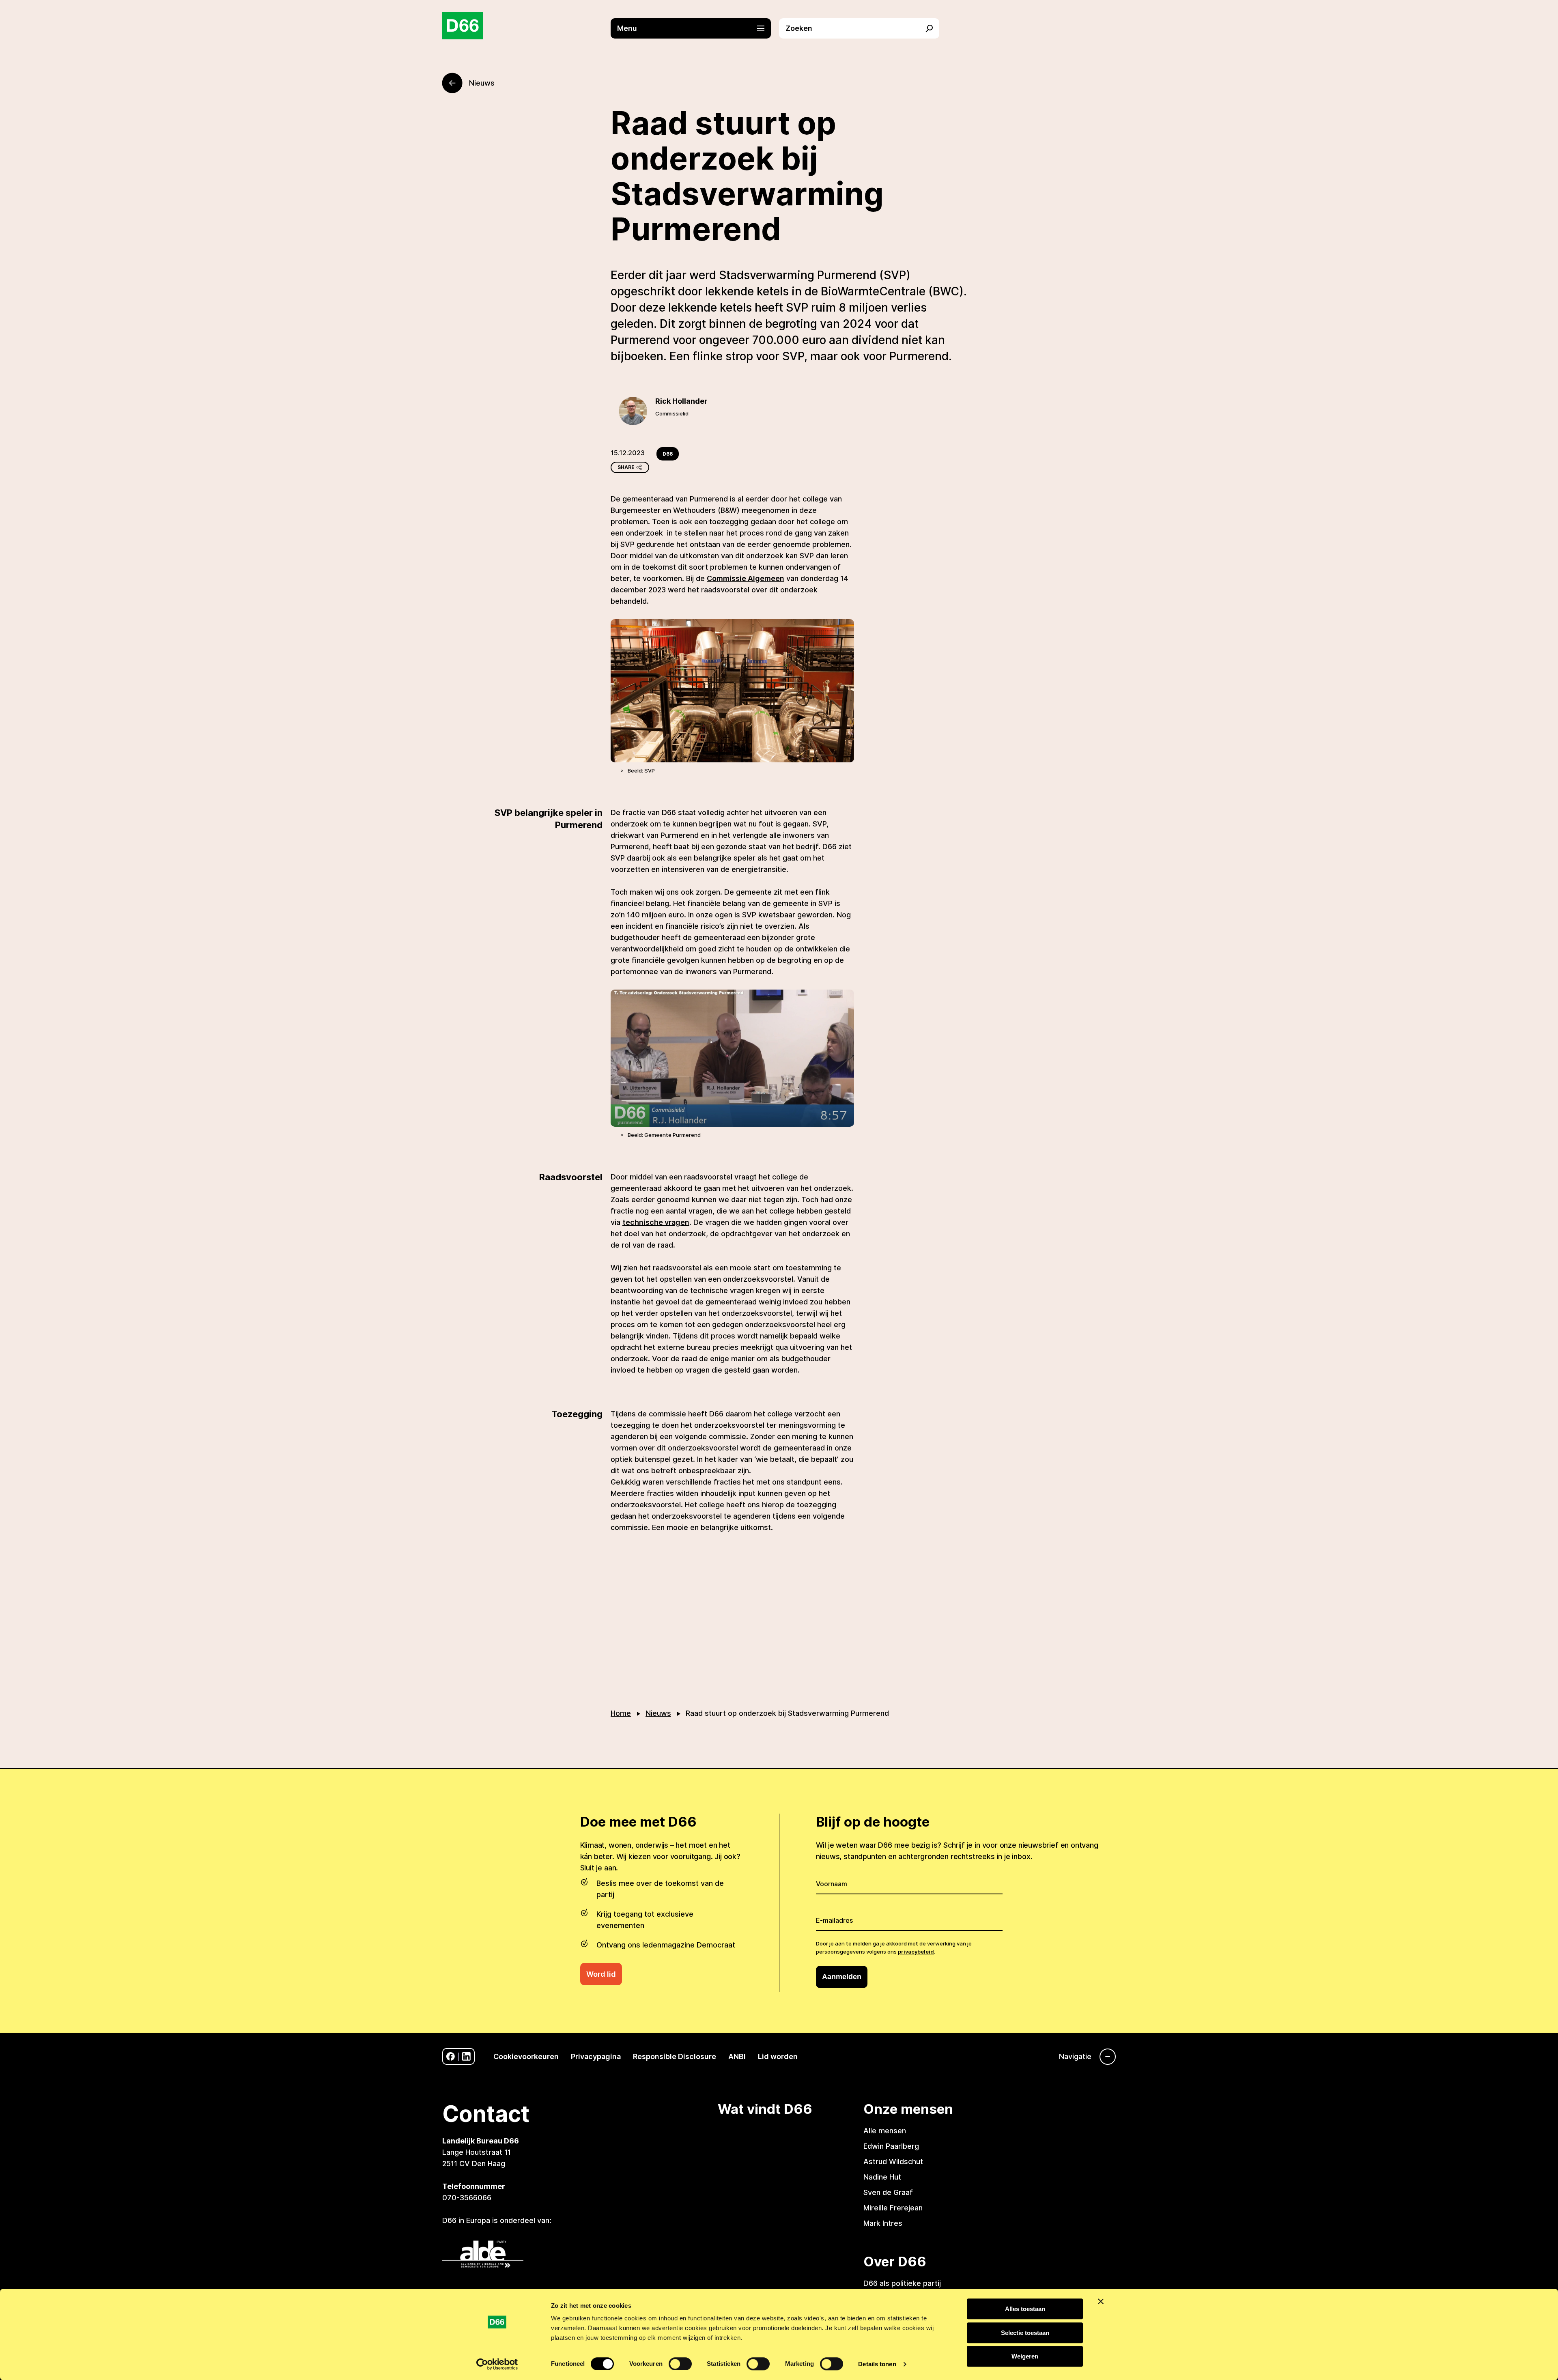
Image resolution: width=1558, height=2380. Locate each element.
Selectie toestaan (1025, 2333)
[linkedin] (466, 2056)
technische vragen (656, 1222)
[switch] (680, 2364)
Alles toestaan (1025, 2309)
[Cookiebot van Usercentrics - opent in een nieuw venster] (497, 2364)
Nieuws (658, 1713)
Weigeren (1025, 2356)
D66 (668, 454)
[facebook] (451, 2056)
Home (621, 1713)
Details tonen (877, 2364)
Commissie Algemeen (746, 578)
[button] (695, 28)
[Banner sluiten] (1101, 2301)
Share (626, 467)
